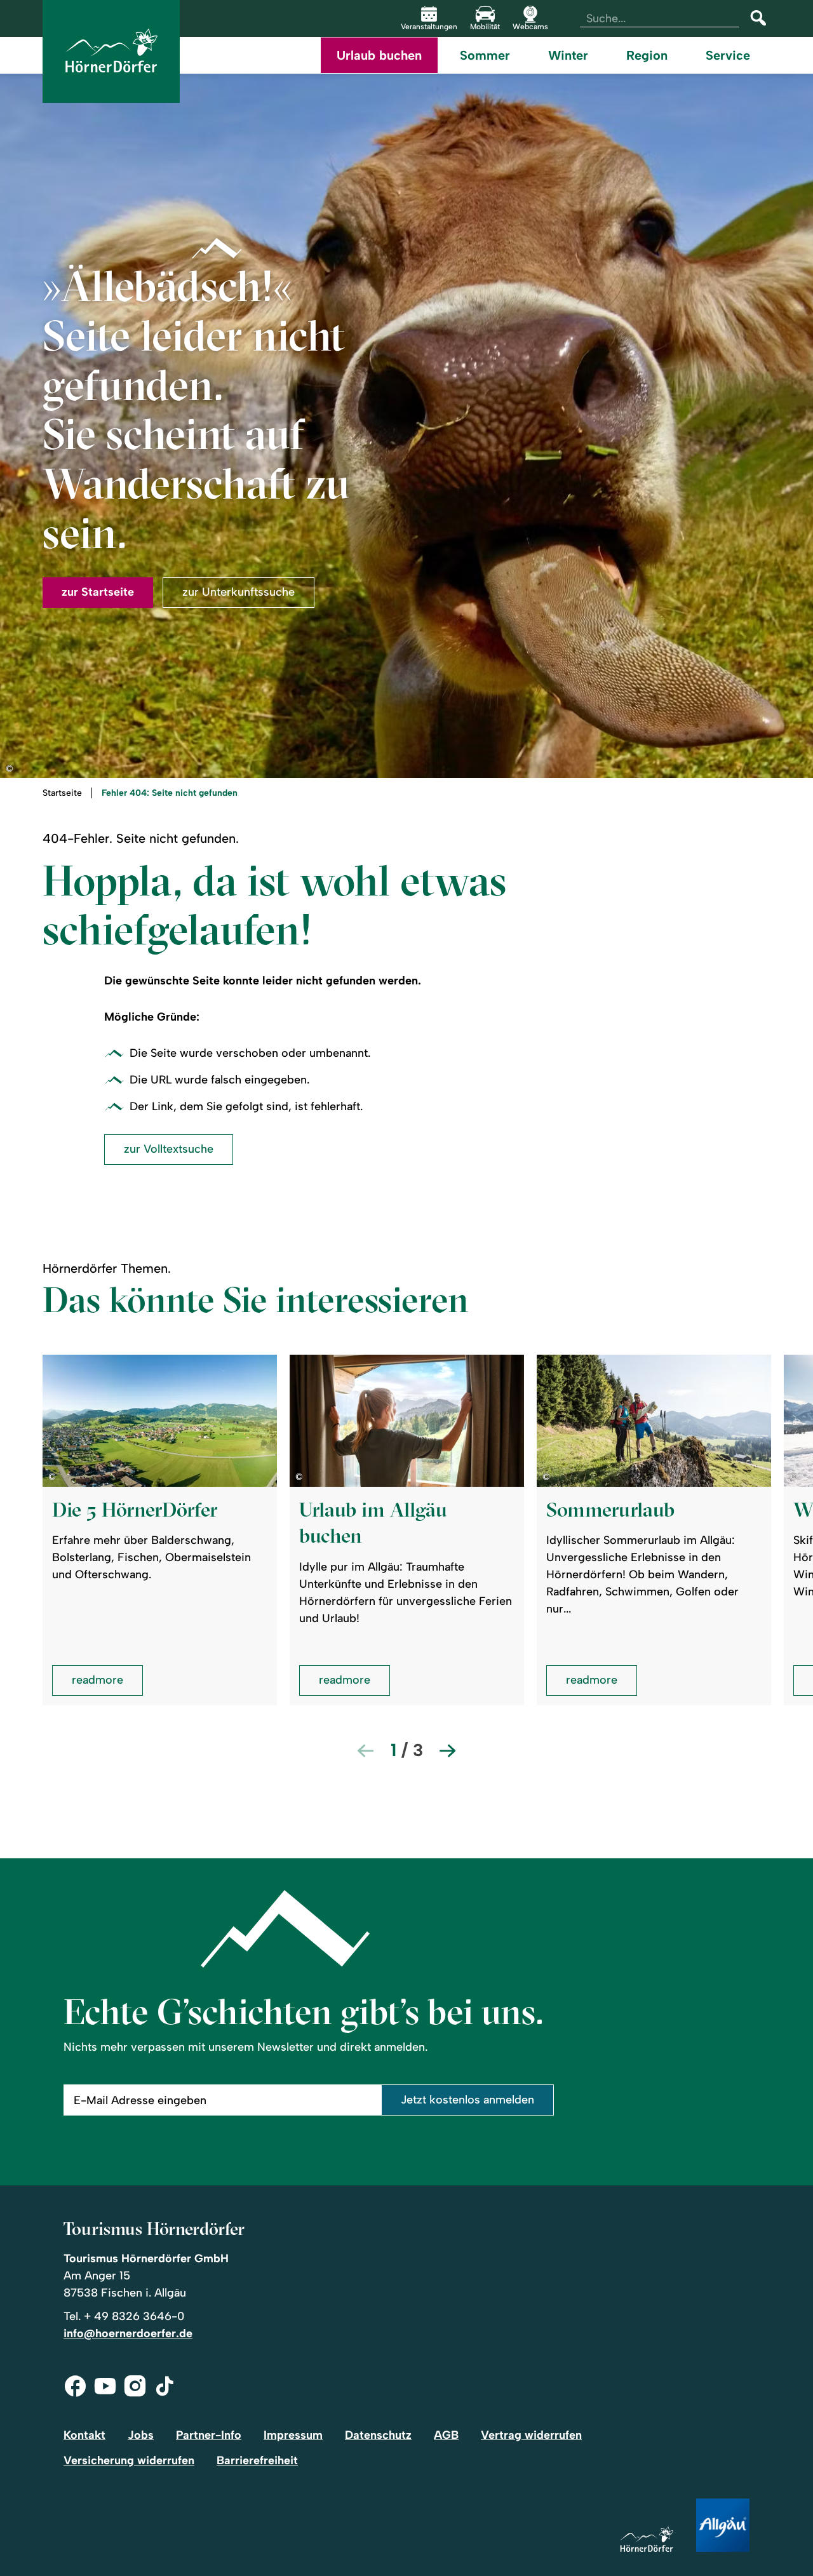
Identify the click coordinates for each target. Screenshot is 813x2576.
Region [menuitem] (647, 55)
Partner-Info (209, 2435)
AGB (446, 2435)
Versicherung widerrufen (129, 2460)
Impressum (293, 2435)
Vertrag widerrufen (531, 2435)
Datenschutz (378, 2435)
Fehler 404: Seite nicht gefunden (170, 793)
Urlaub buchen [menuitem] (379, 55)
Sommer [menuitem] (485, 55)
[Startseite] (647, 2540)
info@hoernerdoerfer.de (128, 2333)
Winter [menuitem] (568, 55)
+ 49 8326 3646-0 (134, 2316)
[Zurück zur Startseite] (111, 51)
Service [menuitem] (728, 55)
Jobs (141, 2435)
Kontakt (84, 2435)
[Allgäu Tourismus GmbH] (723, 2526)
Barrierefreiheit (257, 2460)
